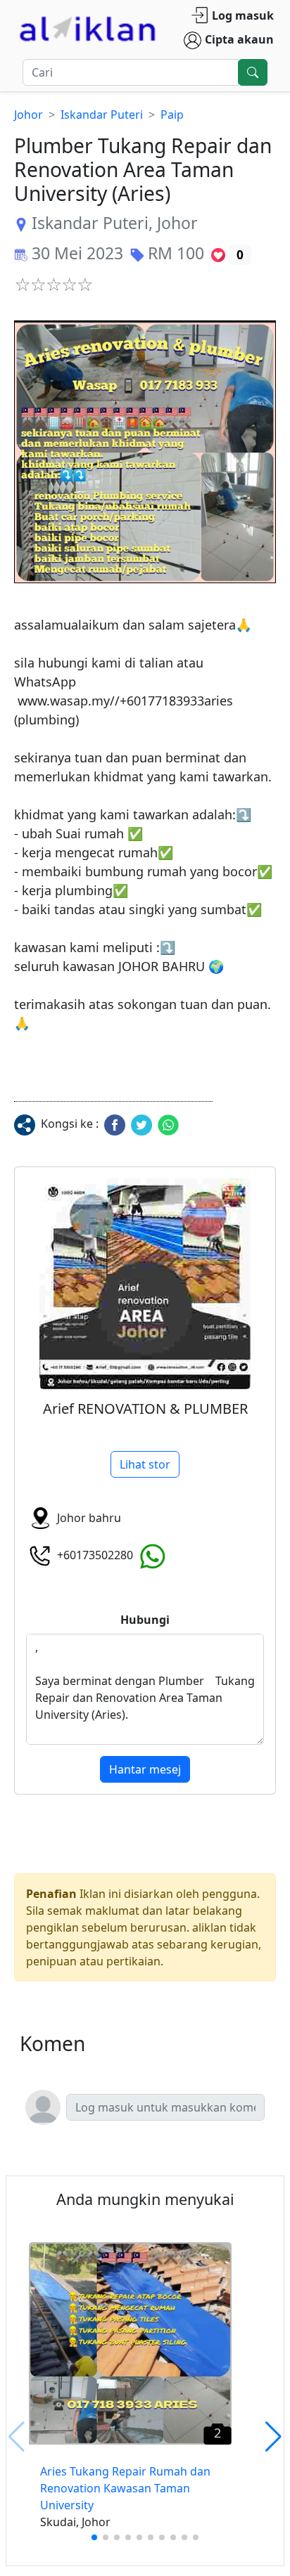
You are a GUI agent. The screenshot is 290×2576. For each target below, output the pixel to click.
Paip (172, 115)
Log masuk (243, 15)
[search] (253, 72)
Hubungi (145, 1620)
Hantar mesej (145, 1769)
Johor (29, 115)
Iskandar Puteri (102, 115)
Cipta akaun (239, 39)
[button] (145, 452)
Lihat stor (145, 1464)
